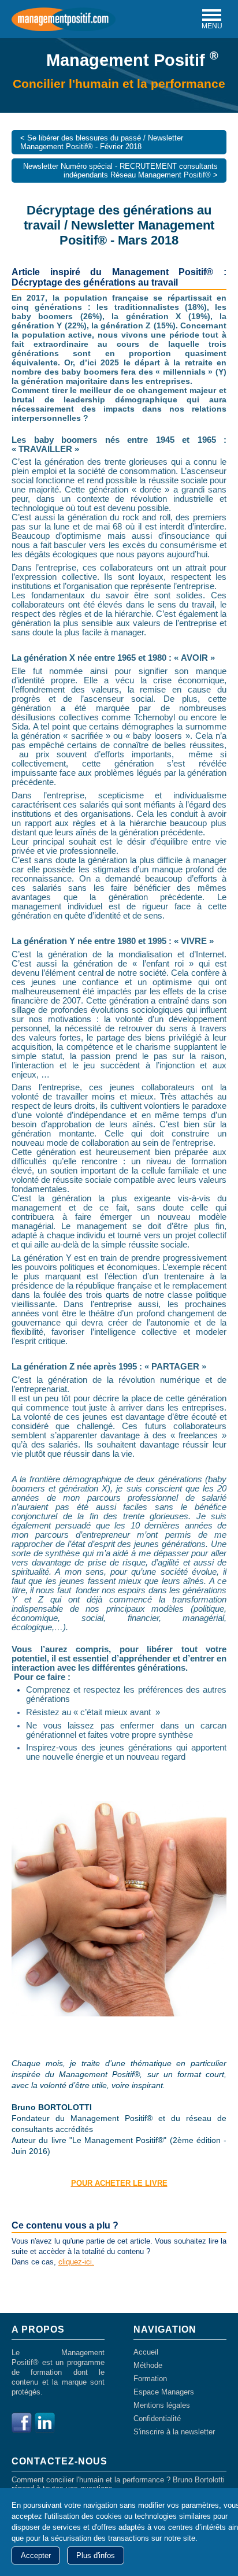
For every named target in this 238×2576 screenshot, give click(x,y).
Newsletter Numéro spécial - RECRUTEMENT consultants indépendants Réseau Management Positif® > (120, 171)
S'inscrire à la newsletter (174, 2432)
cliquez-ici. (76, 2262)
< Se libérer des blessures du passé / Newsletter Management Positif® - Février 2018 (102, 142)
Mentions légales (162, 2405)
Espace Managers (164, 2392)
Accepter (36, 2555)
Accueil (146, 2352)
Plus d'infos (96, 2555)
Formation (150, 2379)
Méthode (148, 2365)
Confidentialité (157, 2418)
